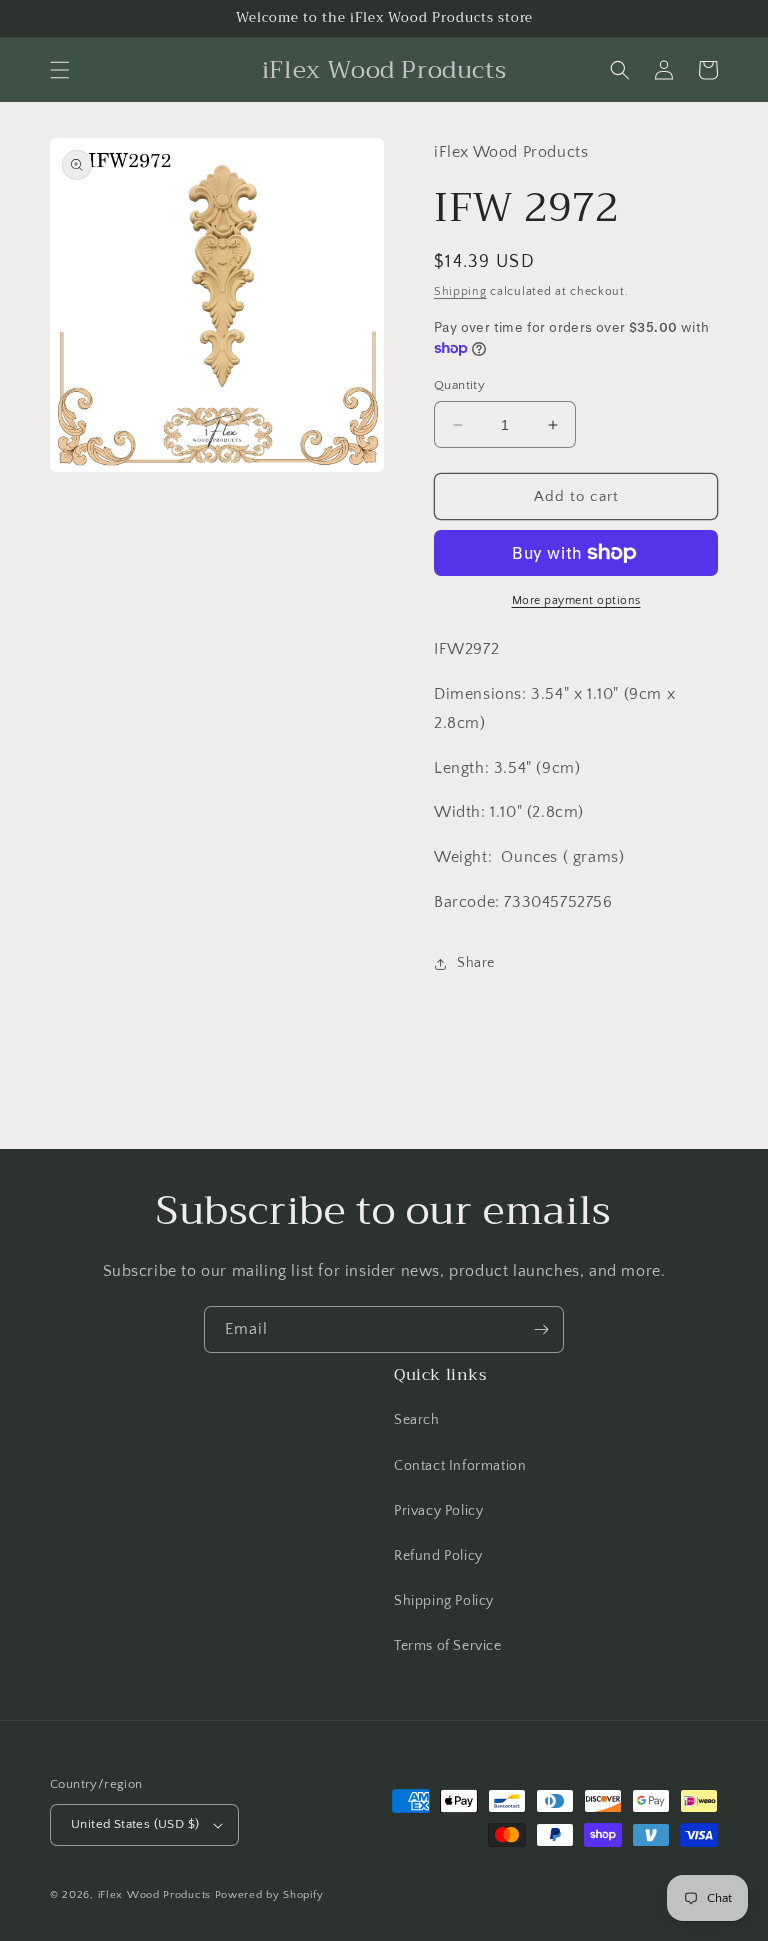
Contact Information (460, 1466)
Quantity (459, 385)
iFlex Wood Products (154, 1895)
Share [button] (476, 963)
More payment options (576, 600)
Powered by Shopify (269, 1895)
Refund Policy (438, 1556)
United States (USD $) (135, 1824)
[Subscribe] (541, 1329)
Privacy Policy (438, 1511)
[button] (60, 70)
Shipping (460, 291)
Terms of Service (448, 1646)
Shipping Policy (444, 1601)
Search (417, 1420)
